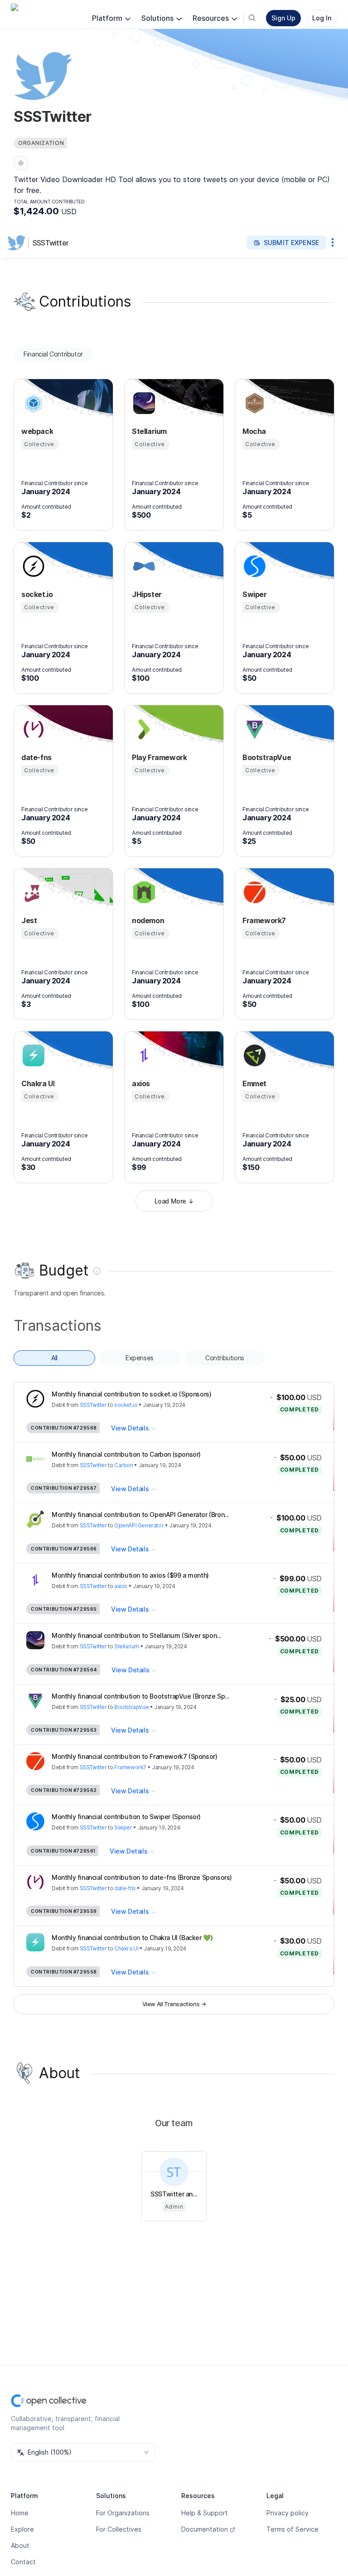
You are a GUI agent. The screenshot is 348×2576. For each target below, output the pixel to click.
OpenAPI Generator (139, 1525)
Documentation (205, 2529)
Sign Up (283, 18)
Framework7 (130, 1767)
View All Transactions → (174, 2004)
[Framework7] (253, 892)
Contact (23, 2562)
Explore (22, 2529)
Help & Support (205, 2513)
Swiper (123, 1827)
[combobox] (83, 2452)
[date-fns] (32, 729)
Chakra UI (126, 1948)
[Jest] (32, 892)
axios (121, 1586)
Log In (322, 18)
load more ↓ (174, 1201)
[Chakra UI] (32, 1055)
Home (20, 2513)
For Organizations (123, 2513)
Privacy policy (288, 2513)
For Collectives (119, 2529)
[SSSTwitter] (18, 243)
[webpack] (32, 403)
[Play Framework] (143, 729)
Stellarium (127, 1646)
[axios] (143, 1055)
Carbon (124, 1465)
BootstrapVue (131, 1707)
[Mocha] (253, 403)
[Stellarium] (143, 403)
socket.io (126, 1405)
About (20, 2545)
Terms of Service (292, 2529)
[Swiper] (253, 566)
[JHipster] (143, 566)
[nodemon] (143, 892)
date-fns (125, 1888)
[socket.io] (32, 566)
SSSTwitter (51, 243)
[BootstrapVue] (253, 729)
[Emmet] (253, 1055)
